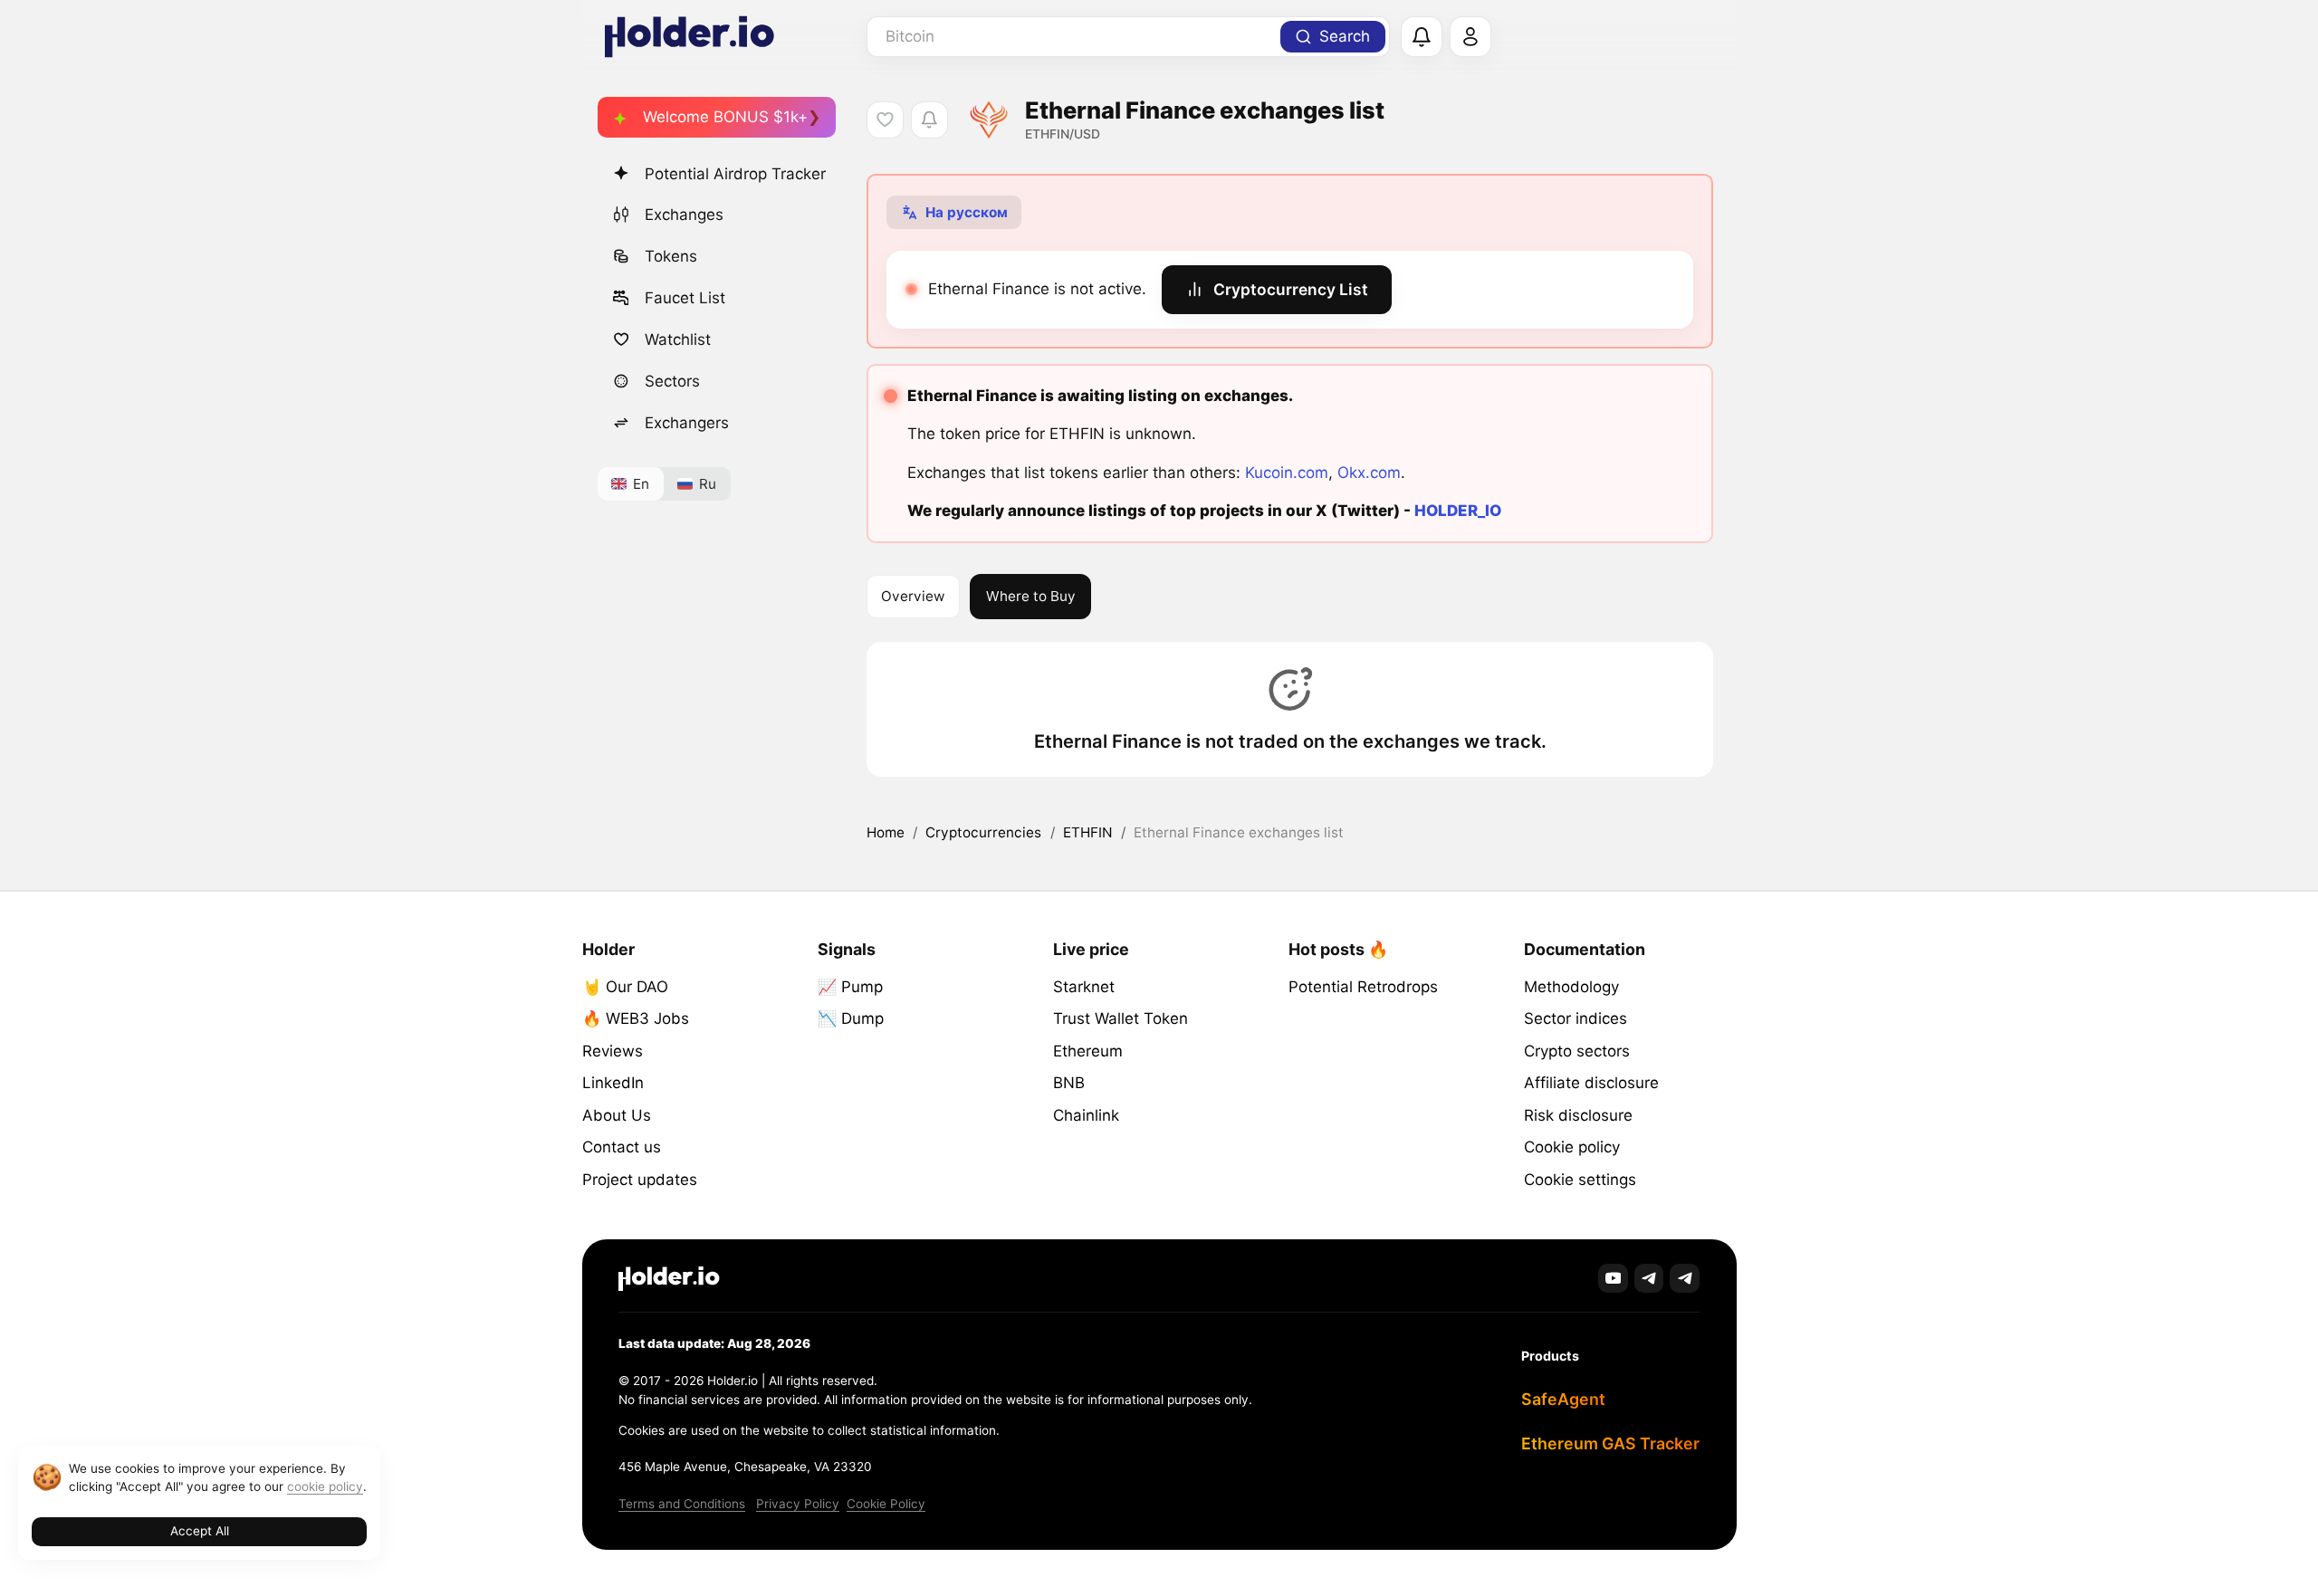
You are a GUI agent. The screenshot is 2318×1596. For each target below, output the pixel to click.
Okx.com (1369, 473)
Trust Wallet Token (1121, 1018)
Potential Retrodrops (1363, 987)
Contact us (622, 1147)
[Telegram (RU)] (1685, 1279)
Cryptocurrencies (983, 832)
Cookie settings (1580, 1180)
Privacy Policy (798, 1504)
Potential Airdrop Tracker (735, 174)
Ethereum (1088, 1051)
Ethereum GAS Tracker (1610, 1443)
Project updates (640, 1180)
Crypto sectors (1577, 1051)
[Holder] (669, 1279)
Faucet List (685, 298)
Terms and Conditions (682, 1504)
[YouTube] (1613, 1279)
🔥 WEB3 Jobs (636, 1018)
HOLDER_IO (1458, 511)
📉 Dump (851, 1018)
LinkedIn (613, 1083)
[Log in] (1470, 37)
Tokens (671, 256)
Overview (913, 596)
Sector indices (1576, 1018)
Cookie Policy (886, 1504)
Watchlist (678, 339)
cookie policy (325, 1486)
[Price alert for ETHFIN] (929, 120)
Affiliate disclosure (1591, 1083)
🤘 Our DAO (625, 987)
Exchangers (687, 423)
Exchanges (684, 215)
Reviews (613, 1051)
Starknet (1084, 987)
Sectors (672, 381)
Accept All (200, 1531)
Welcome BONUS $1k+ (725, 117)
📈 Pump (850, 987)
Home (886, 832)
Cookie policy (1572, 1147)
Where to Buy (1031, 596)
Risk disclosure (1578, 1115)
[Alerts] (1422, 37)
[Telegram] (1649, 1279)
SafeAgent (1563, 1399)
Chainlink (1086, 1115)
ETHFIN (1088, 832)
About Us (617, 1115)
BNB (1069, 1083)
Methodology (1571, 987)
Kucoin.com (1287, 473)
